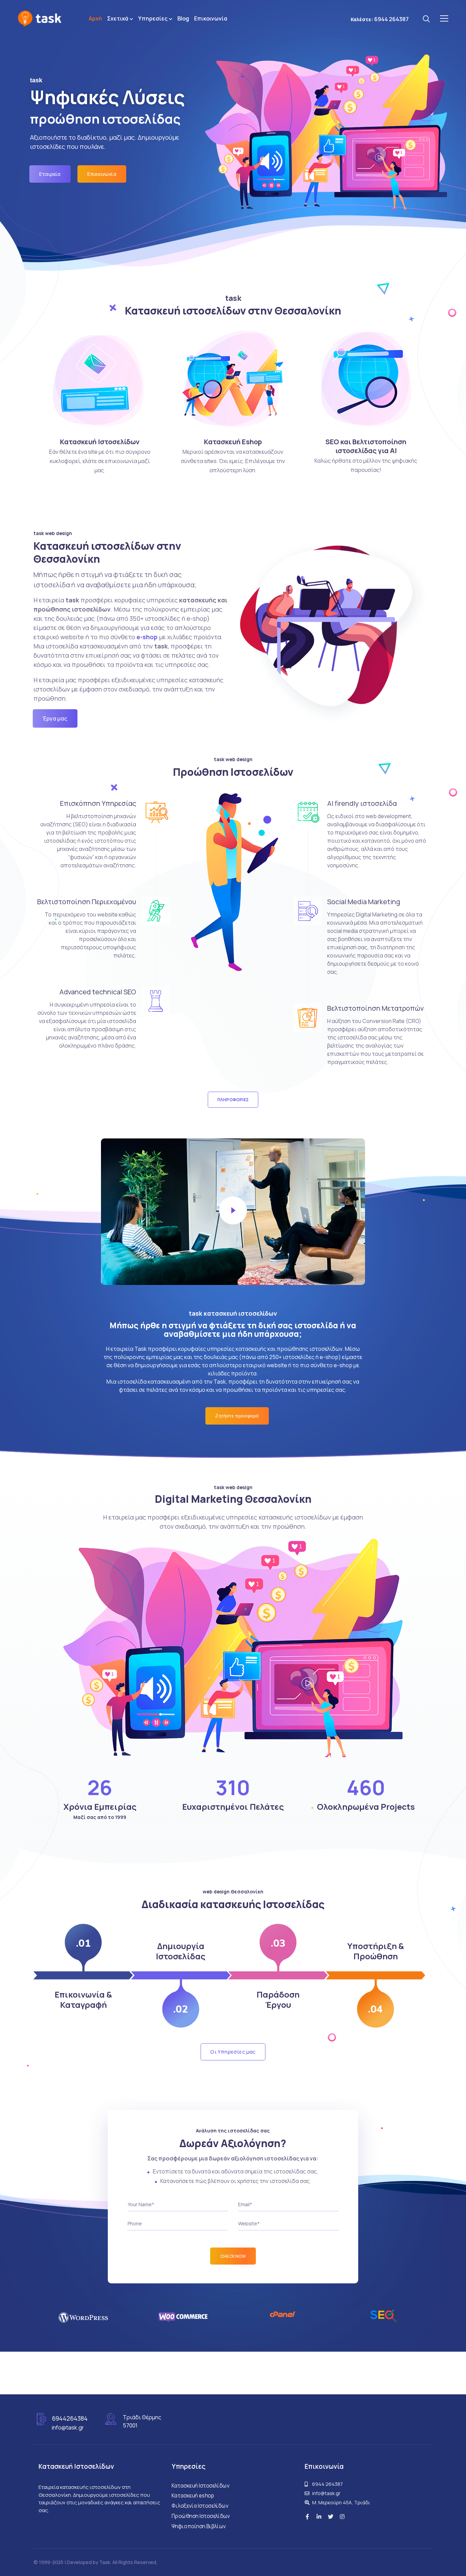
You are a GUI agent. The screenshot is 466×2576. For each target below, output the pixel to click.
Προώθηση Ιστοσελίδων (201, 2516)
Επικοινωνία (211, 18)
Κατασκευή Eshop (233, 442)
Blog (183, 18)
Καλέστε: (380, 19)
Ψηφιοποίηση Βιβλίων (199, 2526)
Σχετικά (118, 18)
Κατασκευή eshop (193, 2496)
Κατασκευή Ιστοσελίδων (100, 442)
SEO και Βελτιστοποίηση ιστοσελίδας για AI (366, 446)
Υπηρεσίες (153, 18)
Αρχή (95, 18)
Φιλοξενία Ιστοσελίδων (200, 2506)
